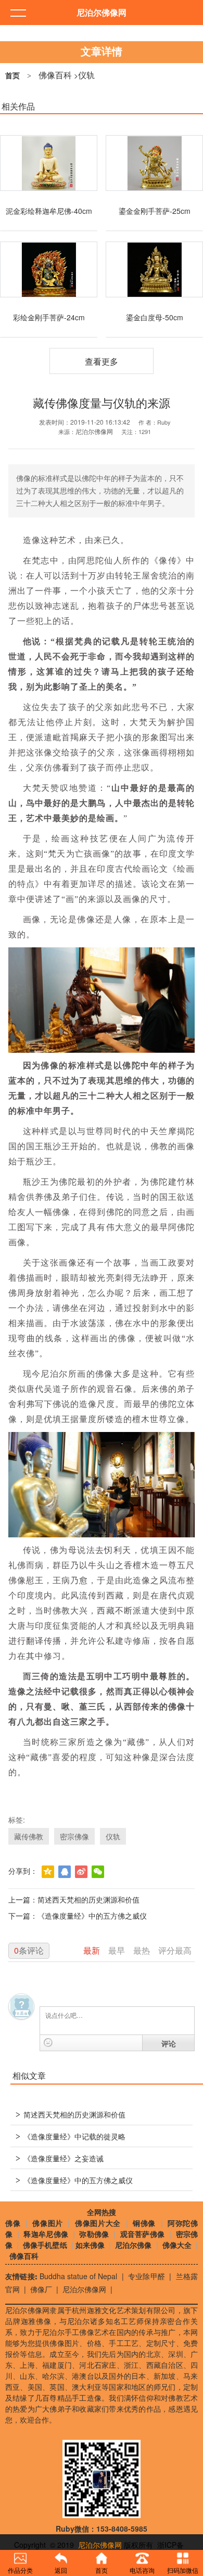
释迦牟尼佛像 (46, 2234)
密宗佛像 (74, 1836)
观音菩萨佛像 (143, 2234)
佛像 (13, 2223)
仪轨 (86, 75)
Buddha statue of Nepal (79, 2276)
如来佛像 (90, 2245)
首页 (12, 76)
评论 (169, 2043)
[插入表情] (48, 2043)
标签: (17, 1820)
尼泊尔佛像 (133, 2245)
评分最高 (175, 1950)
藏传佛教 (29, 1836)
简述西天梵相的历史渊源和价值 (88, 1899)
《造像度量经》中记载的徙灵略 (71, 2137)
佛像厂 (41, 2289)
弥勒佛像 (94, 2234)
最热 (143, 1950)
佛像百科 (55, 75)
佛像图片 (48, 2223)
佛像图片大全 (98, 2223)
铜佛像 (145, 2223)
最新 (93, 1950)
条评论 (29, 1950)
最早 (118, 1950)
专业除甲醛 (147, 2276)
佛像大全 (177, 2245)
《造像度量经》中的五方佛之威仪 (92, 1916)
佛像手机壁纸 (45, 2245)
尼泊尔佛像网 (84, 2289)
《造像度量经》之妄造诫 (60, 2159)
